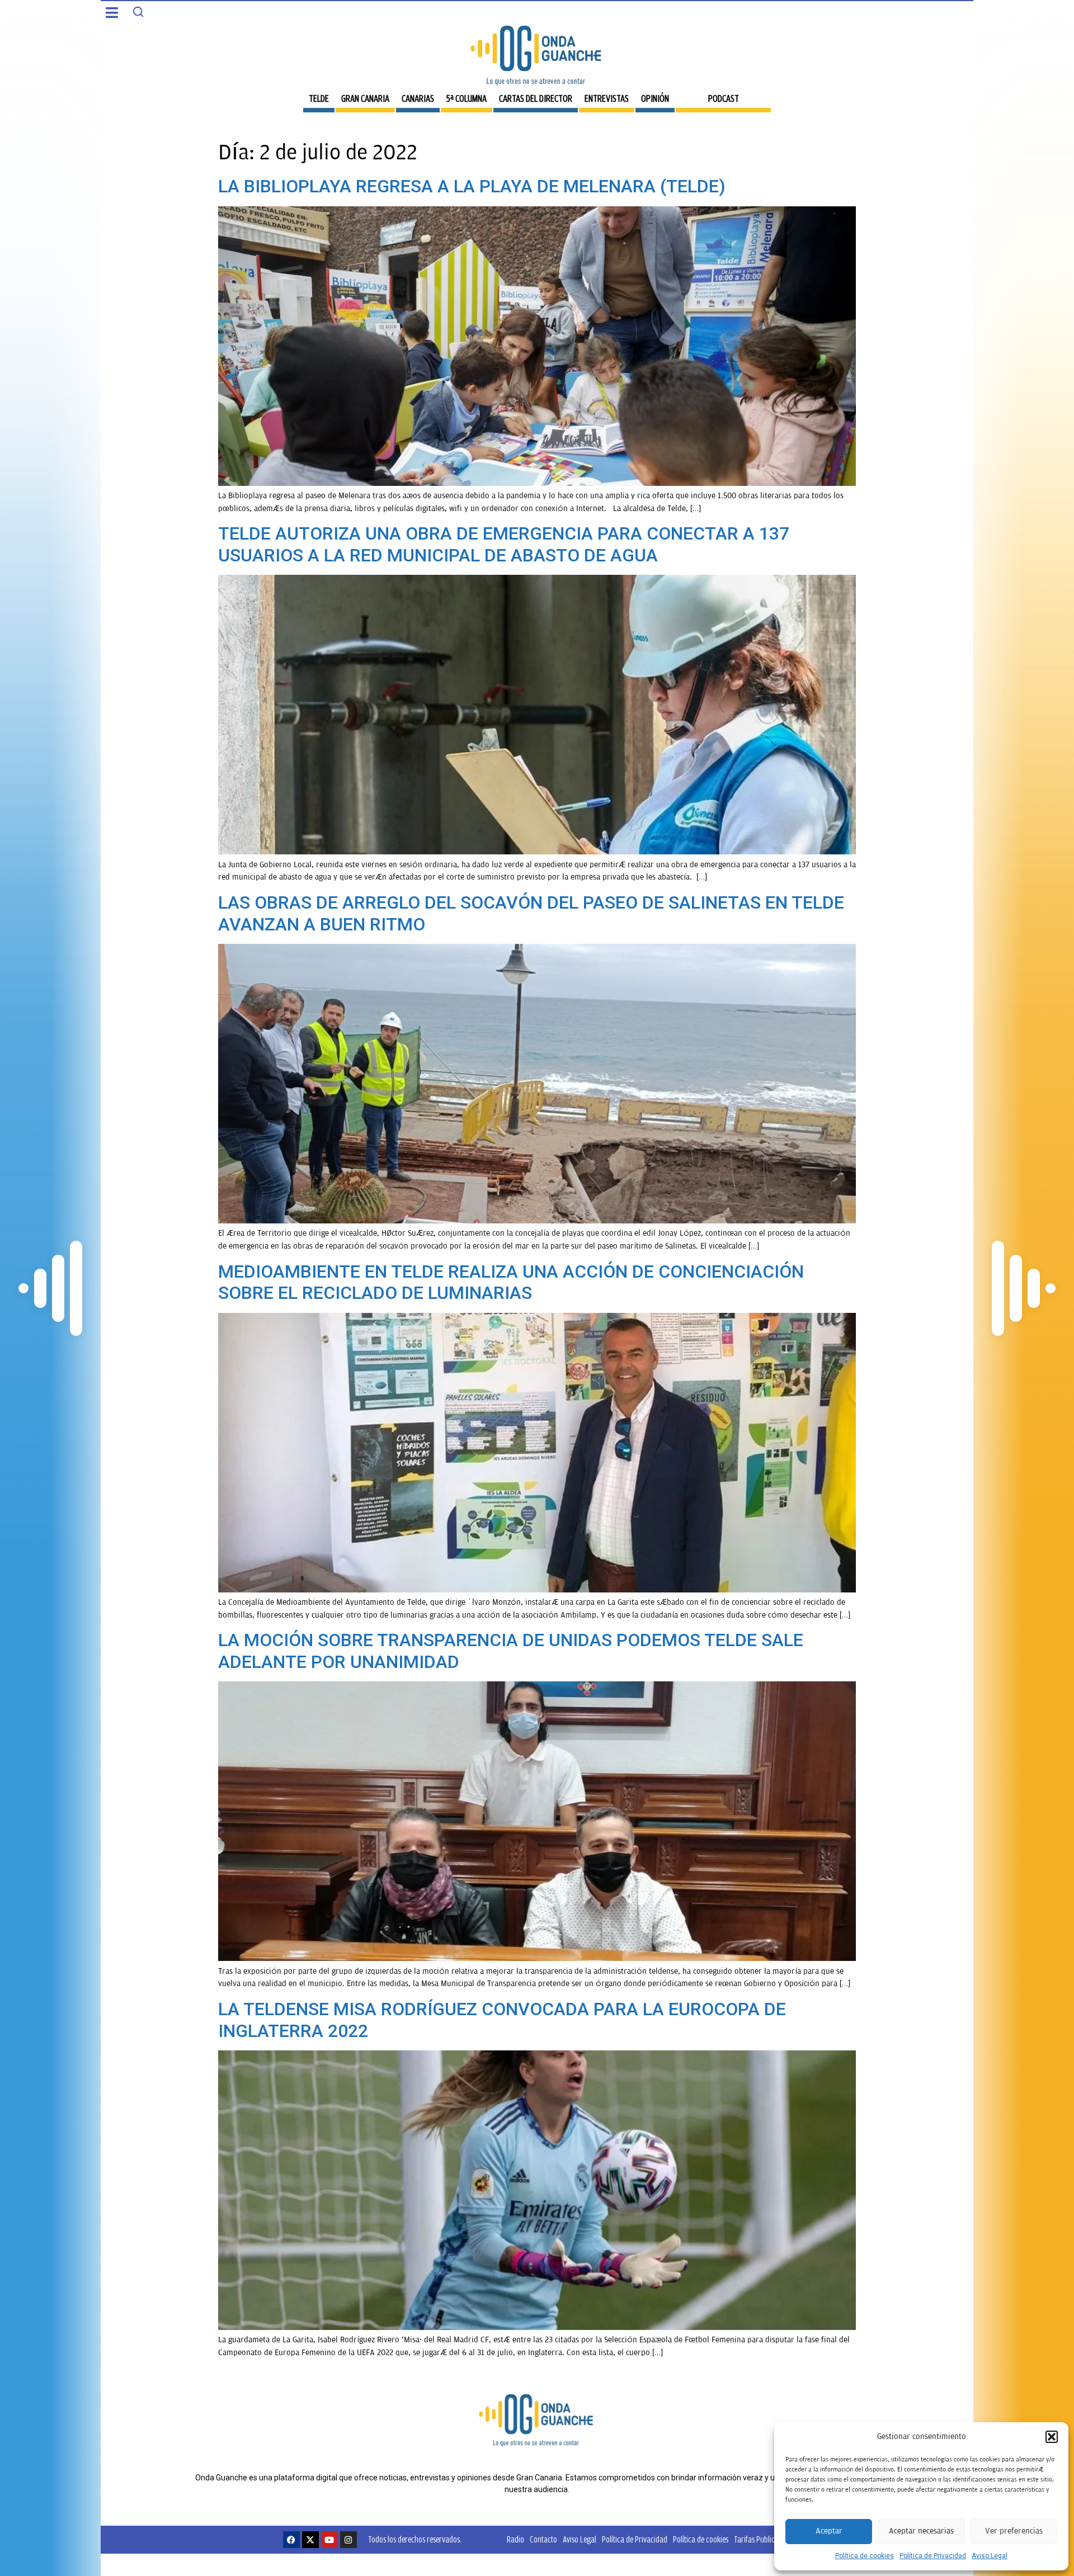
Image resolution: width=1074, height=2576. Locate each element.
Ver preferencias (1014, 2531)
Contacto (543, 2539)
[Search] (138, 12)
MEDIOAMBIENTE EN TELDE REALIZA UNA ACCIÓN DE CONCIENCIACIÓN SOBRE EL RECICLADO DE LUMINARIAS (511, 1282)
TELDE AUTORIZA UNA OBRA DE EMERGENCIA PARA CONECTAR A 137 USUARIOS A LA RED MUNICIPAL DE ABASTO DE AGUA (504, 544)
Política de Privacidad (933, 2556)
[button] (1052, 2437)
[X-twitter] (310, 2540)
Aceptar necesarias (921, 2531)
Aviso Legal (990, 2556)
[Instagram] (348, 2540)
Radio (515, 2539)
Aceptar (829, 2531)
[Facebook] (291, 2540)
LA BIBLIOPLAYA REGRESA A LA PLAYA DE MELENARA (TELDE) (472, 186)
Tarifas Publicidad (761, 2539)
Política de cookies (865, 2556)
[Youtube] (329, 2540)
